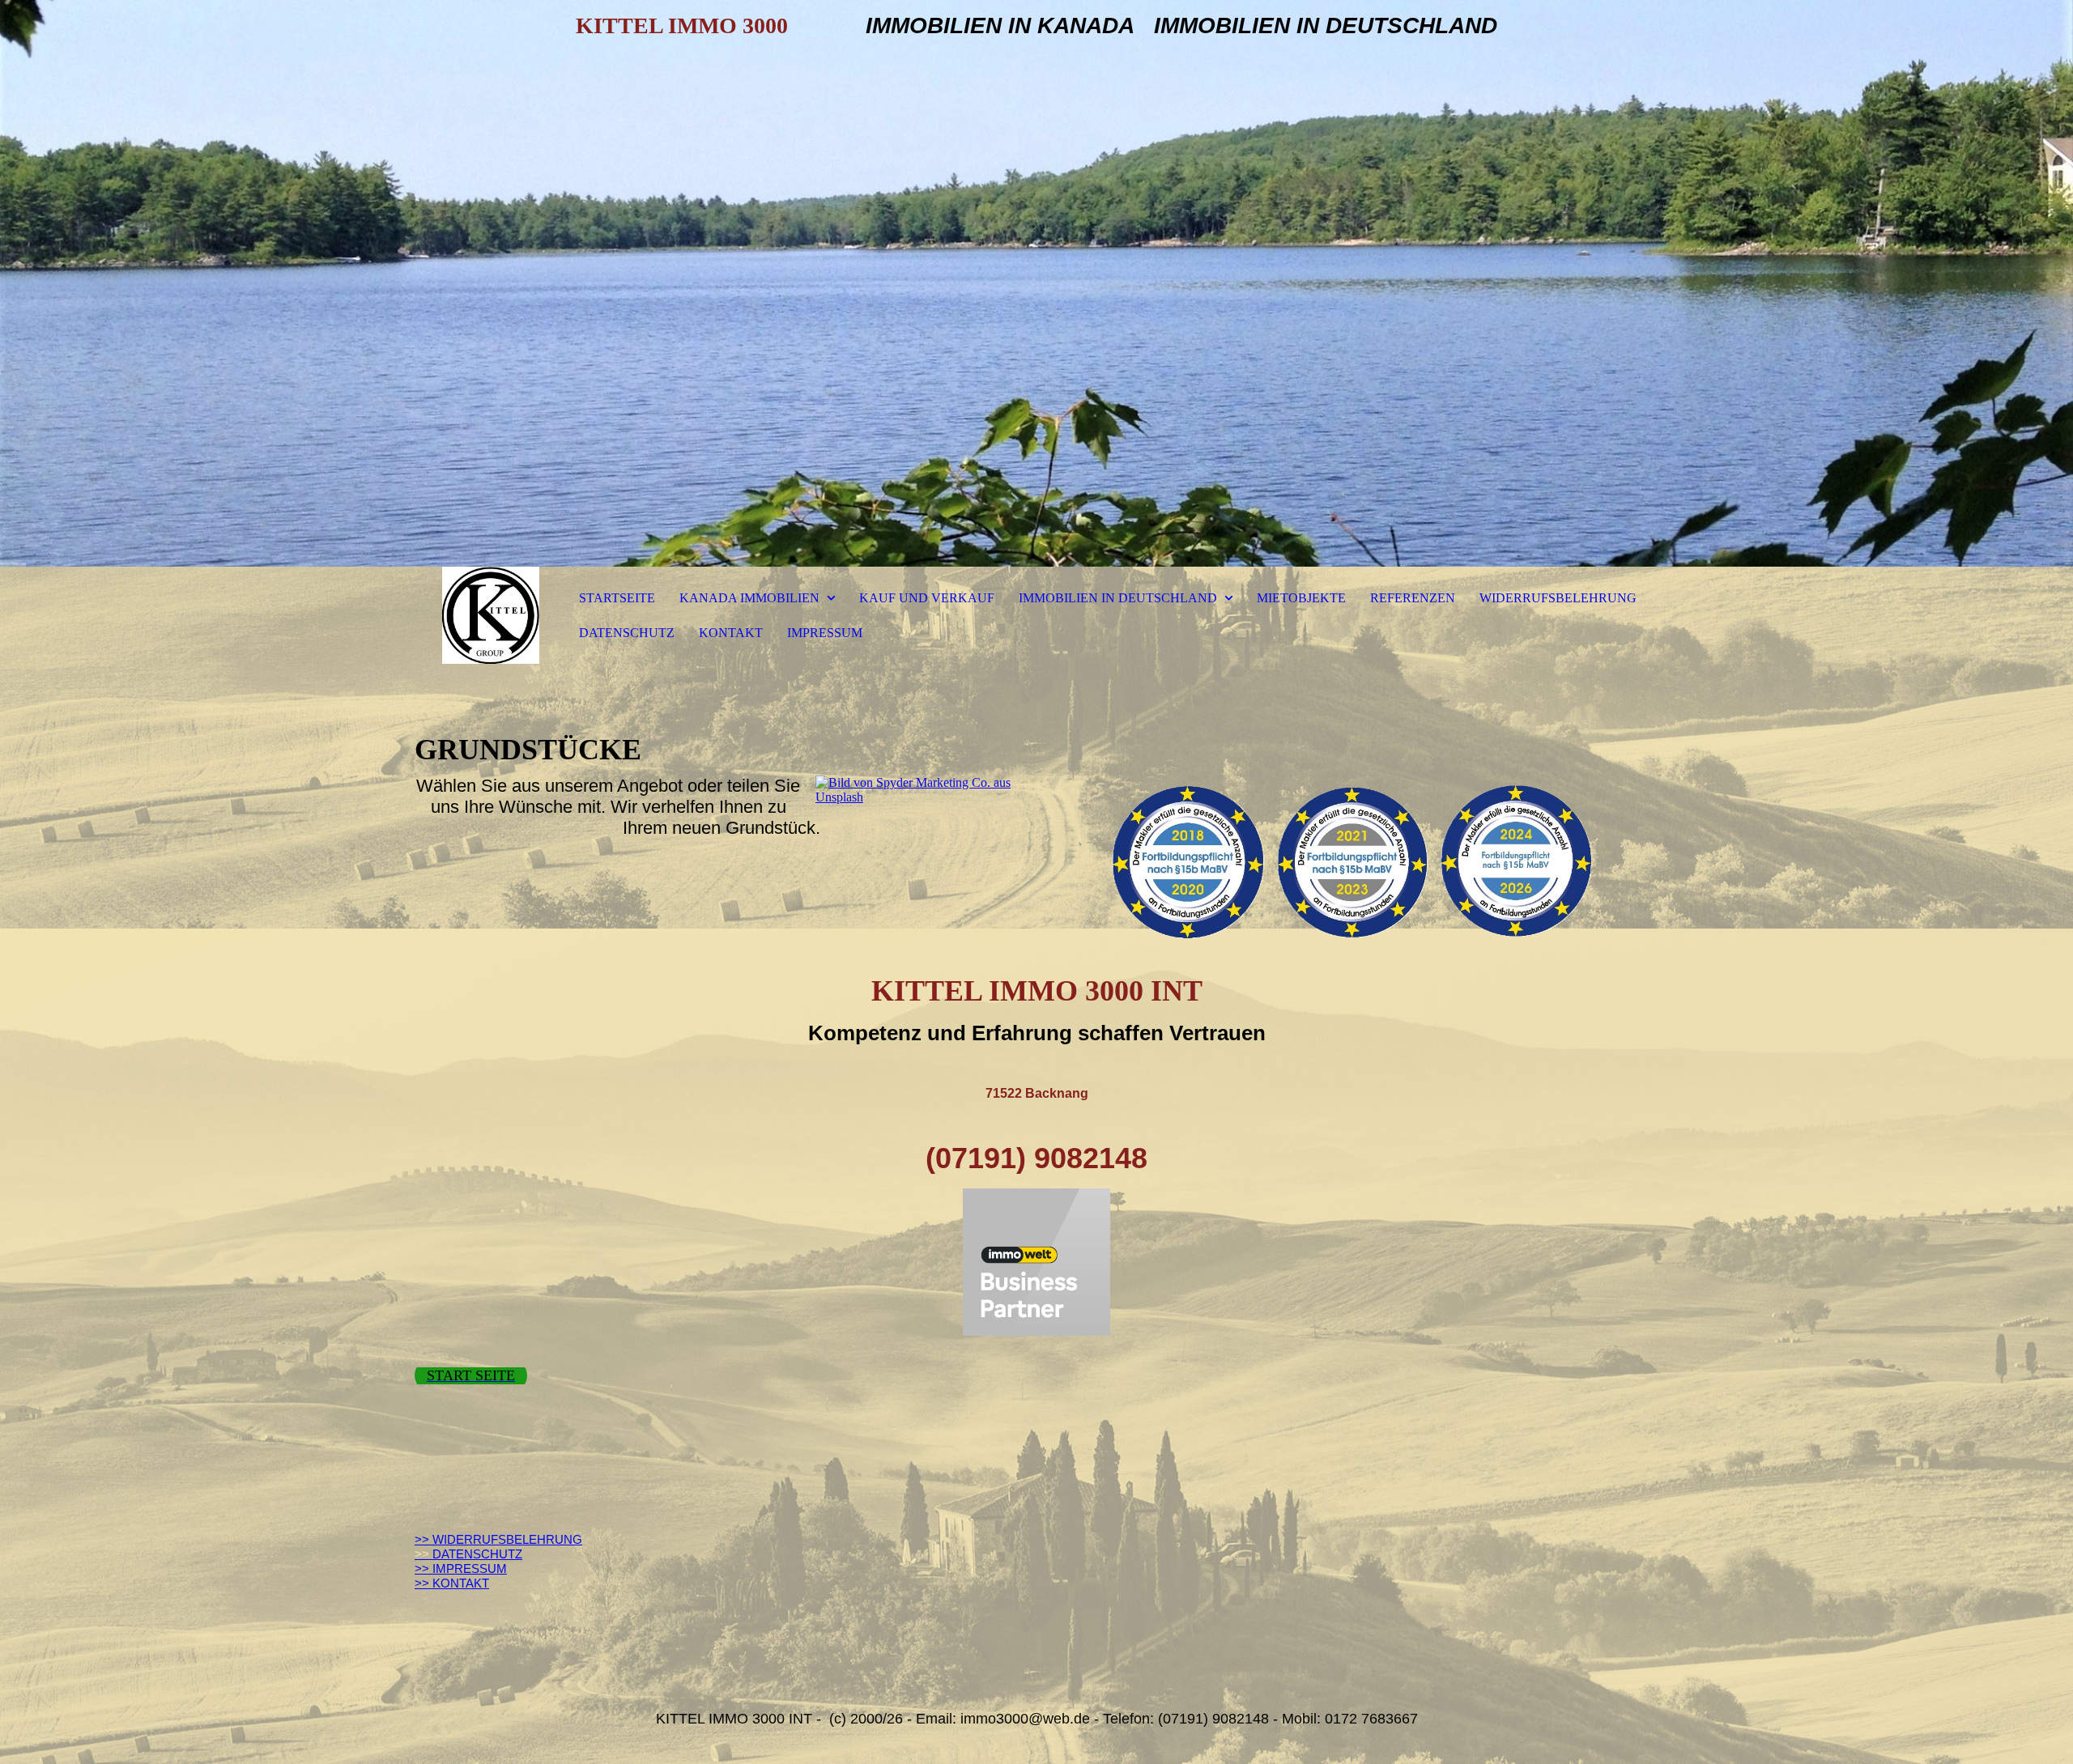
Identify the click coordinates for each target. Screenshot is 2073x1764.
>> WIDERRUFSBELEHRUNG (498, 1539)
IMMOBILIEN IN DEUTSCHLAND (1118, 598)
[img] (1036, 283)
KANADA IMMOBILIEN (749, 598)
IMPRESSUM (825, 633)
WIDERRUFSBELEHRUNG (1558, 598)
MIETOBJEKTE (1301, 598)
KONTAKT (731, 633)
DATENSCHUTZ (627, 633)
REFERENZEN (1413, 598)
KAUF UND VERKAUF (927, 598)
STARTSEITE (617, 598)
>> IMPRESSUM (461, 1568)
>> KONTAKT (452, 1583)
